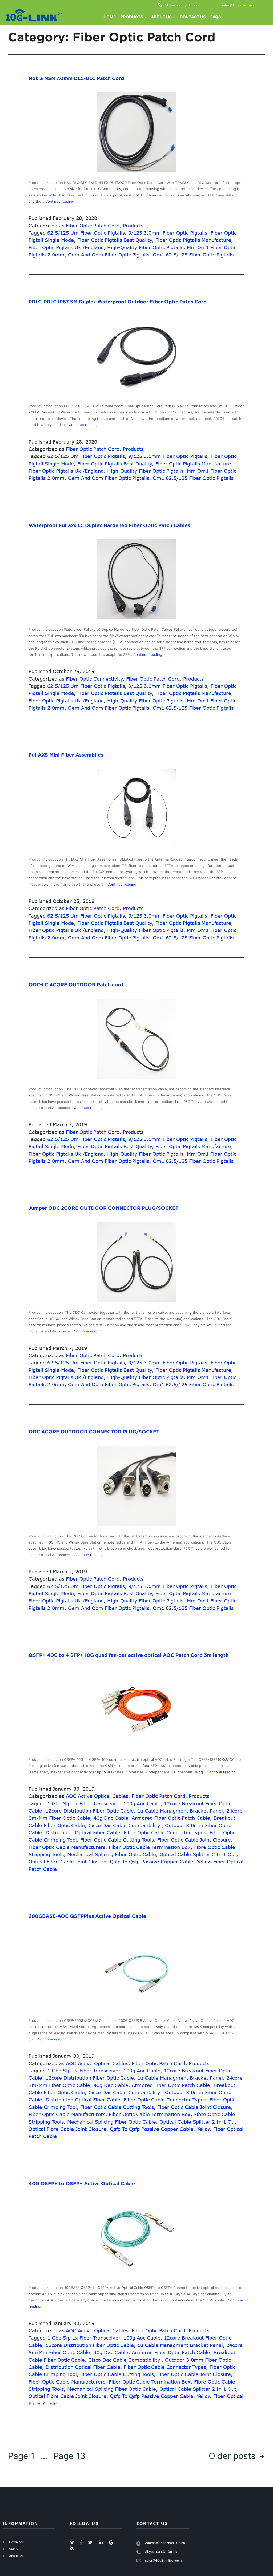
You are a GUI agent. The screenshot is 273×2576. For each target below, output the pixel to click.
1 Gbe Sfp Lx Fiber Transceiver (84, 1803)
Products (133, 226)
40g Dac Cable (111, 1818)
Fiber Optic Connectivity (94, 679)
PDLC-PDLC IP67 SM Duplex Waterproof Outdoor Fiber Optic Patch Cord (118, 302)
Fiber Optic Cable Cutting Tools (117, 1840)
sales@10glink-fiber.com (241, 5)
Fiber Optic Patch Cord (93, 226)
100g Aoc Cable (142, 1803)
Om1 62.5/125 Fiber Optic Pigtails (193, 255)
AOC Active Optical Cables (97, 1796)
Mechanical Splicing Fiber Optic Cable (112, 1854)
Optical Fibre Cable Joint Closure (67, 1862)
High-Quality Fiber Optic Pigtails (145, 247)
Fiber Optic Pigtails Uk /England (66, 247)
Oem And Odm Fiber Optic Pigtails (109, 255)
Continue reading (60, 201)
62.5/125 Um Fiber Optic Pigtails (86, 233)
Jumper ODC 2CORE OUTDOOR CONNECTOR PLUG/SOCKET (104, 1208)
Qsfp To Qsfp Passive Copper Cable (152, 1862)
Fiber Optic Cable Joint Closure (194, 1840)
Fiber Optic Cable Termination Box (150, 1847)
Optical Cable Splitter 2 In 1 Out (198, 1854)
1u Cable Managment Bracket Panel (180, 1811)
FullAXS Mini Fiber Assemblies (66, 755)
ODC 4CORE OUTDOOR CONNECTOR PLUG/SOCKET (94, 1432)
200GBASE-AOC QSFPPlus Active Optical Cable (87, 1916)
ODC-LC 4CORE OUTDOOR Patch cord (76, 985)
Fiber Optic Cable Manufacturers (67, 1847)
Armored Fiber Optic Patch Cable (171, 1818)
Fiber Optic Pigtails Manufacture (193, 240)
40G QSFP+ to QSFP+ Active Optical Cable (82, 2183)
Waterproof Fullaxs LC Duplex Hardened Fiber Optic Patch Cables (109, 525)
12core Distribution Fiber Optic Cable (90, 1811)
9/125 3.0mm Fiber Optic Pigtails (168, 233)
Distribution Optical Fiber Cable (83, 1832)
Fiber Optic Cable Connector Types (165, 1832)
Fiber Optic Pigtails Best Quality (115, 240)
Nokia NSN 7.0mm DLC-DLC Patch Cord (76, 78)
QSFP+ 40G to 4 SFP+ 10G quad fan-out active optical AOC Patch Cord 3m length (129, 1655)
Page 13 (69, 2456)
